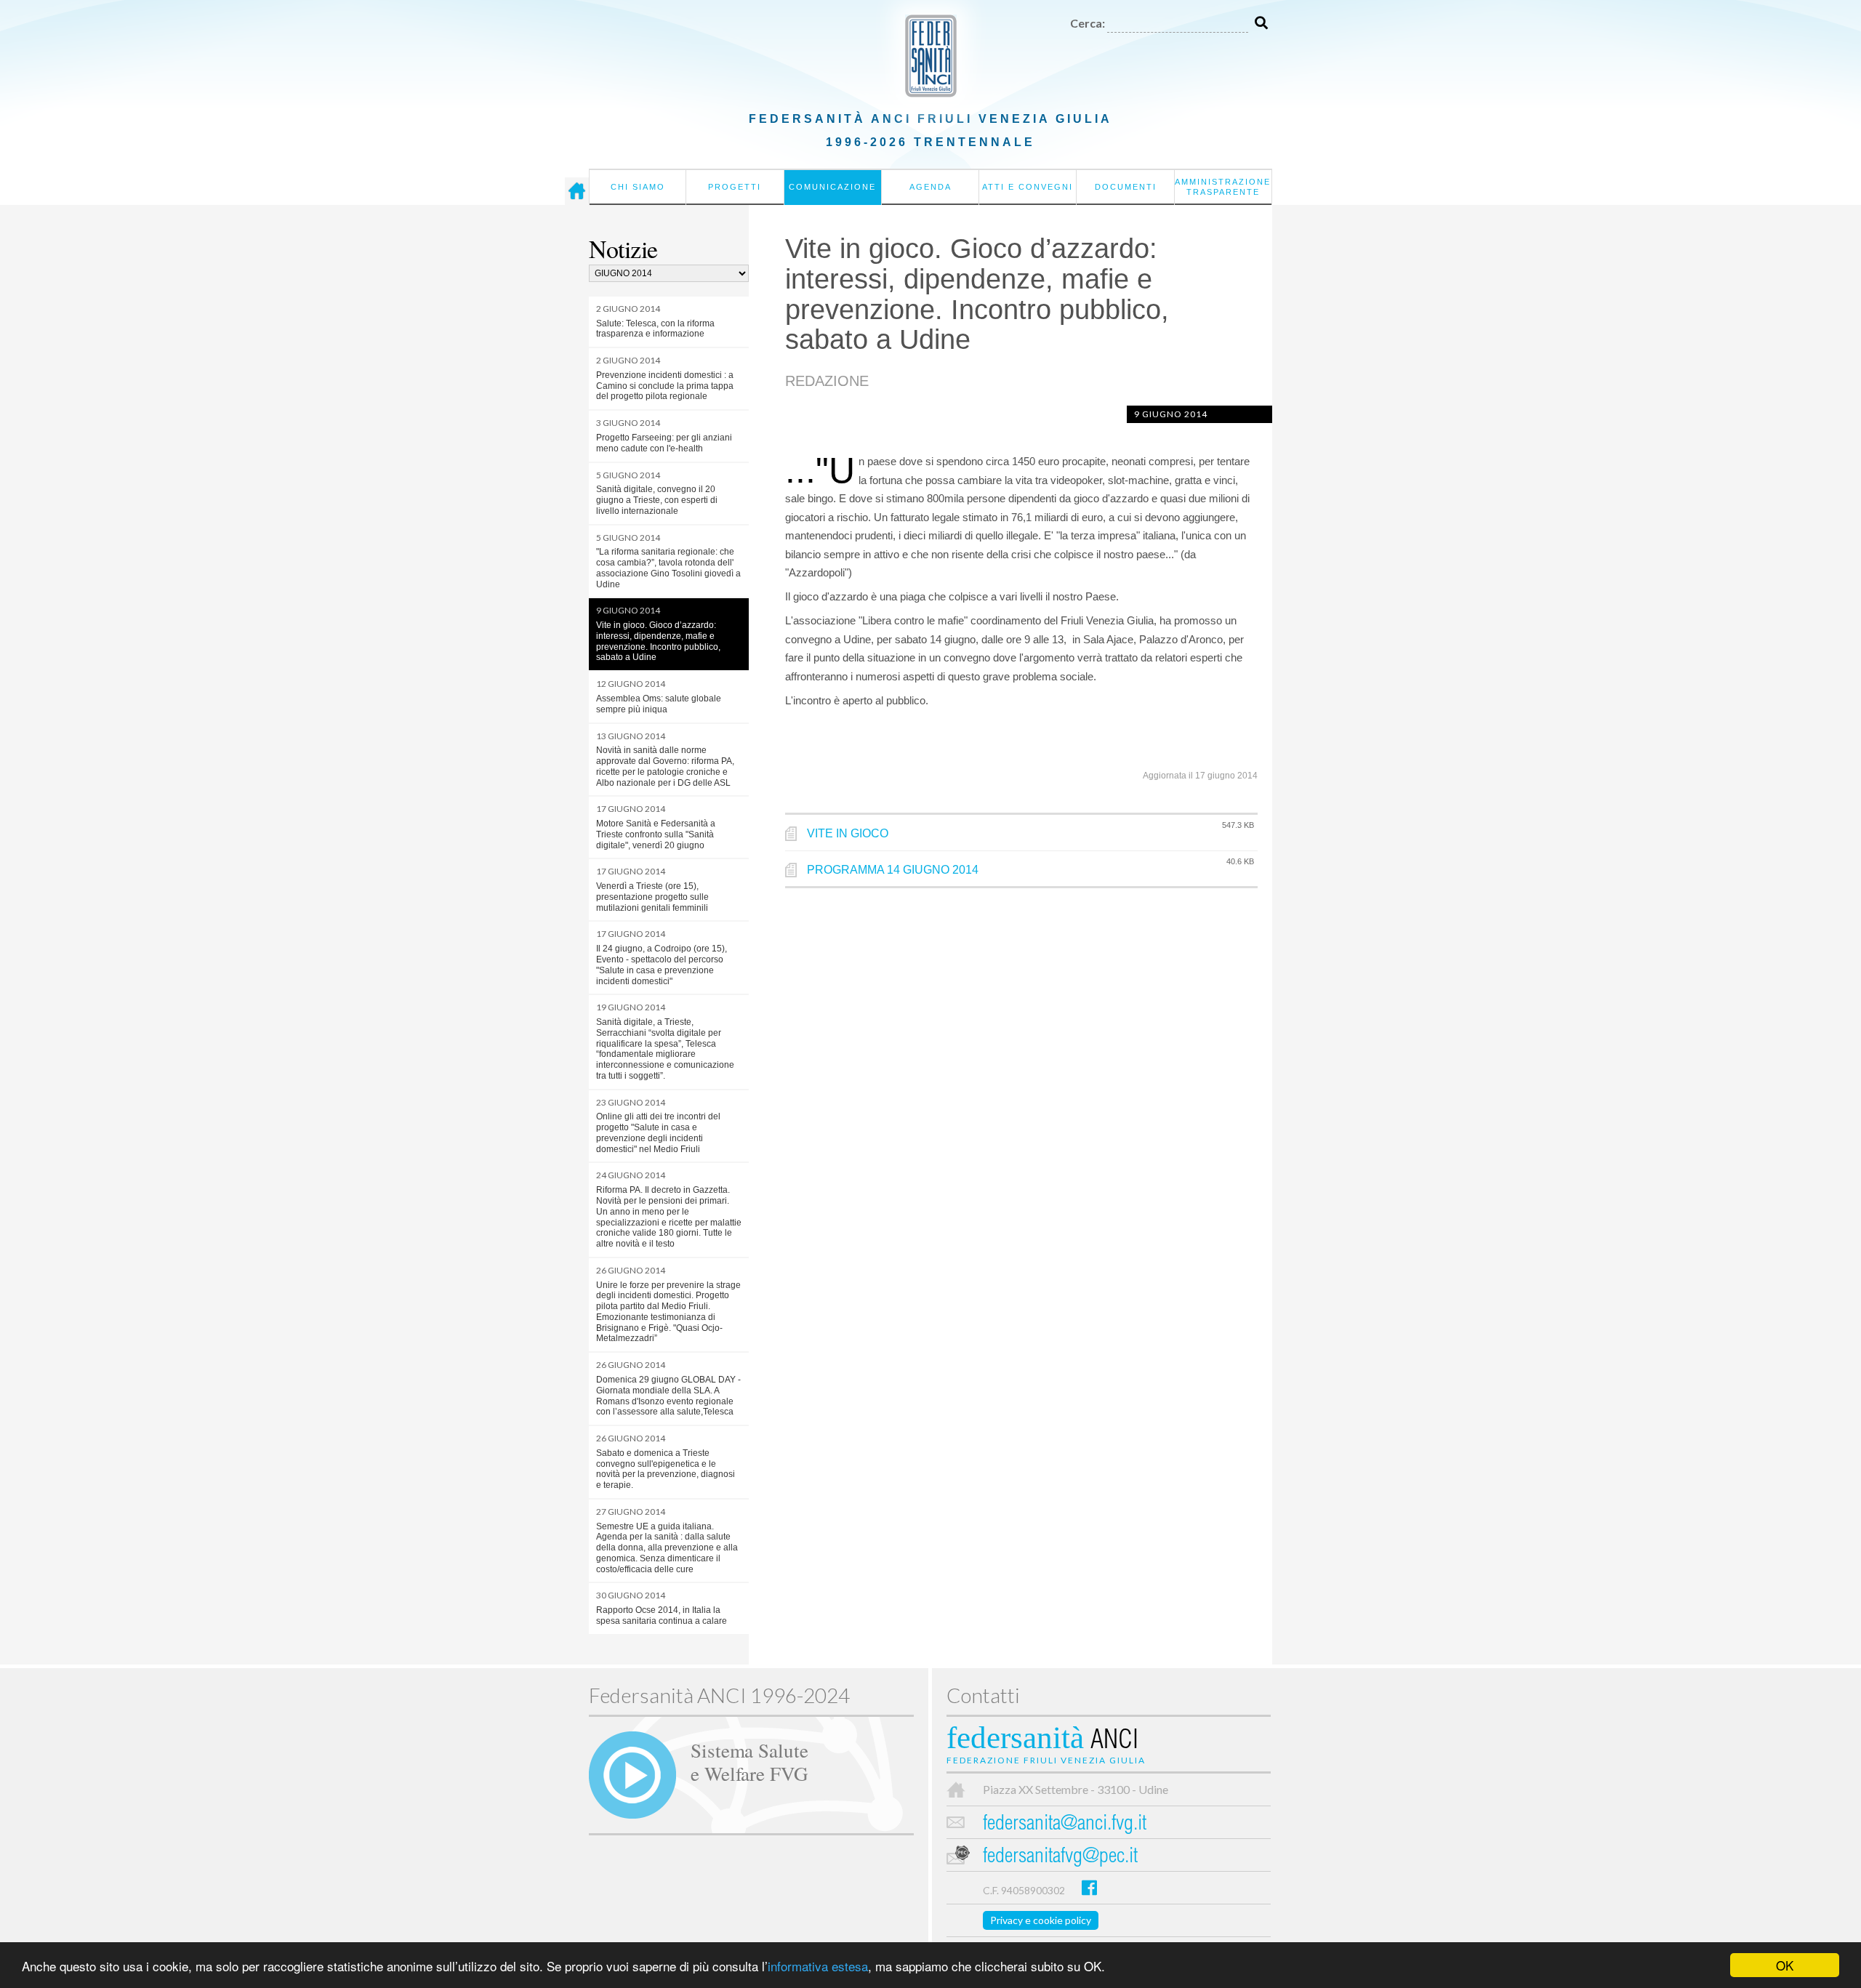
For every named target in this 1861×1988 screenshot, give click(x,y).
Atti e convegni (1028, 187)
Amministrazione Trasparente (1223, 187)
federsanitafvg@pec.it (1060, 1858)
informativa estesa (818, 1966)
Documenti (1126, 187)
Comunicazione (832, 187)
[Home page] (577, 191)
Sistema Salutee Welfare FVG (749, 1761)
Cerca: (1088, 23)
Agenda (930, 187)
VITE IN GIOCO (848, 833)
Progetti (735, 187)
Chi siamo (638, 187)
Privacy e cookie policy (1041, 1920)
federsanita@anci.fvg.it (1065, 1825)
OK (1785, 1965)
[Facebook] (1089, 1887)
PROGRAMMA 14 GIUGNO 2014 (893, 870)
